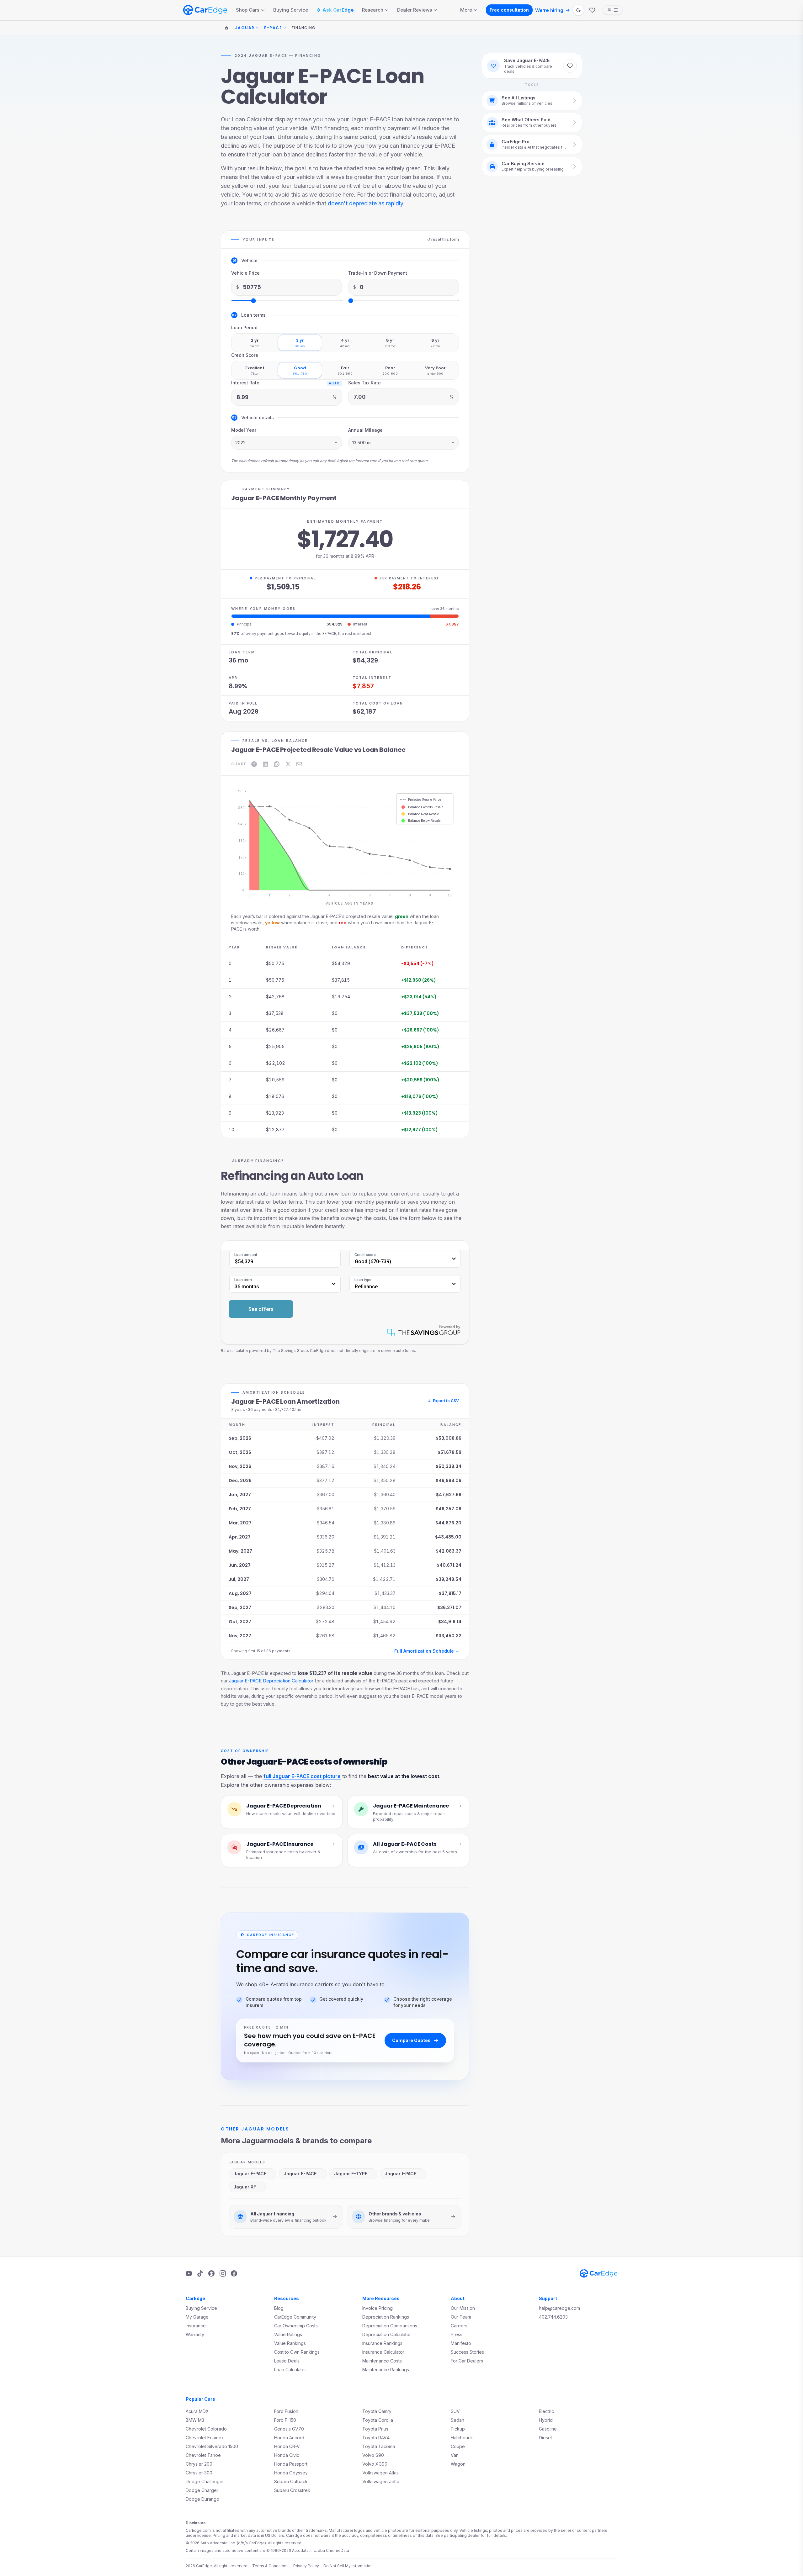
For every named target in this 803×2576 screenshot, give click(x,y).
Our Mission (463, 2308)
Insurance (196, 2326)
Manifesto (461, 2343)
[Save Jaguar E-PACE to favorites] (570, 66)
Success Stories (467, 2352)
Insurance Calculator (383, 2352)
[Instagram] (223, 2273)
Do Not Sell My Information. (348, 2566)
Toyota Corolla (378, 2420)
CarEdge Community (295, 2317)
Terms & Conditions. (271, 2566)
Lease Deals (287, 2361)
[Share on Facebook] (254, 764)
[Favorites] (592, 10)
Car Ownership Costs (296, 2326)
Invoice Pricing (378, 2308)
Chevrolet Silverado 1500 (212, 2446)
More (466, 10)
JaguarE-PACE (250, 2174)
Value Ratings (288, 2334)
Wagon (458, 2464)
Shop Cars (248, 10)
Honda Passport (291, 2464)
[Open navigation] (613, 10)
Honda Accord (289, 2438)
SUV (455, 2411)
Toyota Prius (375, 2429)
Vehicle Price (245, 273)
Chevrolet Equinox (205, 2438)
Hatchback (462, 2438)
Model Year (244, 430)
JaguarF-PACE (300, 2174)
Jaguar (245, 28)
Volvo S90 (373, 2455)
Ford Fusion (286, 2411)
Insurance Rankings (382, 2343)
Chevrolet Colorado (206, 2429)
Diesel (545, 2438)
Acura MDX (197, 2411)
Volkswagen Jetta (381, 2481)
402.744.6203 (553, 2317)
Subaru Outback (291, 2481)
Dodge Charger (202, 2490)
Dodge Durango (202, 2499)
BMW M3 (195, 2420)
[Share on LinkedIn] (265, 764)
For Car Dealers (467, 2361)
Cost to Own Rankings (297, 2352)
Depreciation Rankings (386, 2317)
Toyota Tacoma (379, 2446)
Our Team (461, 2317)
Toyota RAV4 (376, 2438)
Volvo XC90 (375, 2464)
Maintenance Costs (382, 2361)
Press (457, 2334)
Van (455, 2455)
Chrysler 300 (199, 2473)
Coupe (458, 2446)
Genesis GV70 (289, 2429)
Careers (459, 2326)
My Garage (197, 2317)
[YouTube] (189, 2273)
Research (373, 10)
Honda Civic (287, 2455)
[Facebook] (234, 2273)
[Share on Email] (299, 764)
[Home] (226, 28)
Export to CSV (443, 1401)
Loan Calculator (290, 2370)
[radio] (255, 343)
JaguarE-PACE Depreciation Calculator (271, 1681)
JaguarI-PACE (400, 2174)
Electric (546, 2411)
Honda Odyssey (291, 2473)
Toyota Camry (377, 2411)
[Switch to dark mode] (578, 10)
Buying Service (291, 10)
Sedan (457, 2420)
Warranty (195, 2334)
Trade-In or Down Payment (378, 273)
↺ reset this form (443, 239)
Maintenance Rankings (386, 2370)
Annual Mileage (365, 430)
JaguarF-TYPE (351, 2174)
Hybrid (546, 2420)
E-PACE (273, 28)
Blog (279, 2308)
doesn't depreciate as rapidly (365, 203)
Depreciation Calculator (387, 2334)
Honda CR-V (287, 2446)
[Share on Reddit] (277, 764)
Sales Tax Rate (364, 383)
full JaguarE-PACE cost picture (302, 1776)
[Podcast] (211, 2273)
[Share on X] (288, 764)
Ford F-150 (285, 2420)
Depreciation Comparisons (390, 2326)
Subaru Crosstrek (292, 2490)
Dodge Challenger (205, 2481)
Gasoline (548, 2429)
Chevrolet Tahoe (203, 2455)
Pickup (458, 2429)
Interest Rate (245, 383)
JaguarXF (245, 2187)
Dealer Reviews (415, 10)
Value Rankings (290, 2343)
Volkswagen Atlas (380, 2473)
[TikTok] (200, 2273)
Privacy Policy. (306, 2566)
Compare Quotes (411, 2040)
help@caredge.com (559, 2308)
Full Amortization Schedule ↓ (427, 1651)
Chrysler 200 (199, 2464)
